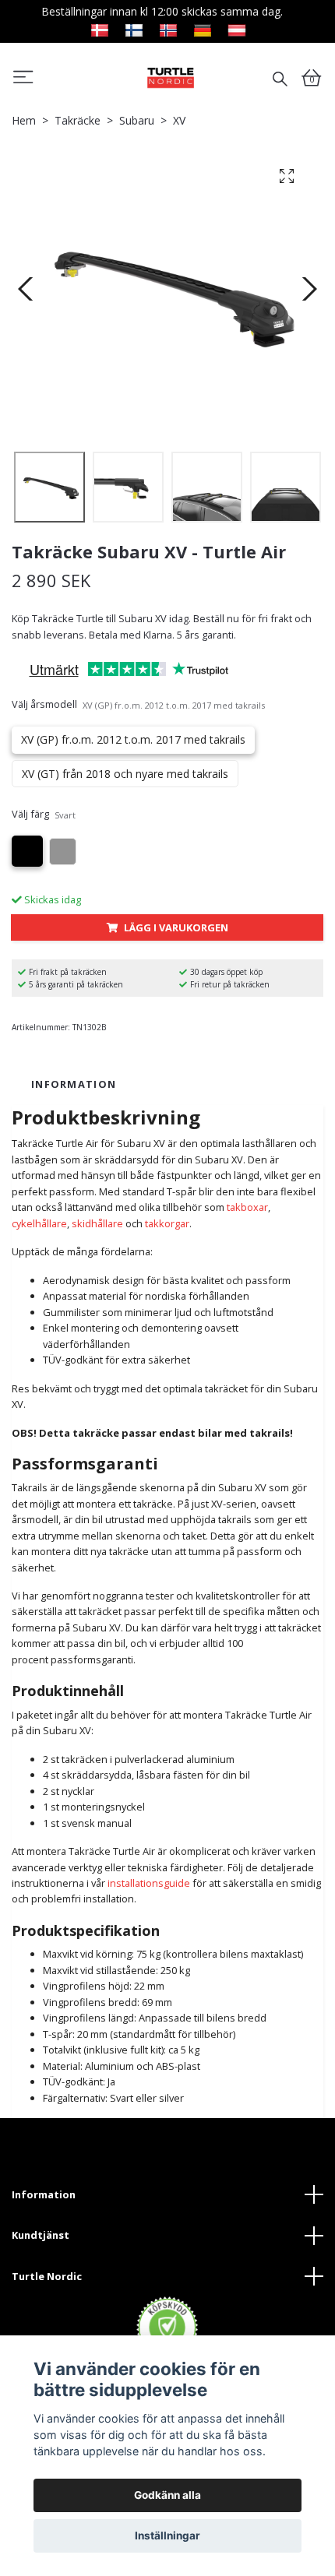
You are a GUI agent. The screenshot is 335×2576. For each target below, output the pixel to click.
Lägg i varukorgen (176, 927)
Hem (24, 120)
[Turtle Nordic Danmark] (100, 28)
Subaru (137, 120)
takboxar (247, 1207)
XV (179, 120)
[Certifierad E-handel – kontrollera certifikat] (167, 2328)
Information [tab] (74, 1084)
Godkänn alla (167, 2495)
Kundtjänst (41, 2235)
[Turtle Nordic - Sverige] (170, 77)
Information (44, 2194)
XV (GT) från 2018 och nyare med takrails (125, 774)
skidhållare (97, 1223)
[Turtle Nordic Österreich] (237, 28)
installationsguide (149, 1883)
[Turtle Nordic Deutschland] (203, 28)
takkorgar (167, 1223)
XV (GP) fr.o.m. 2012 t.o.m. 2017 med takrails (133, 739)
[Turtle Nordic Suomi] (134, 28)
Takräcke (78, 120)
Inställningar (167, 2536)
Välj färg (44, 814)
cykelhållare (39, 1223)
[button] (23, 79)
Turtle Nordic (47, 2276)
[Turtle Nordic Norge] (168, 28)
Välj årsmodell (138, 704)
